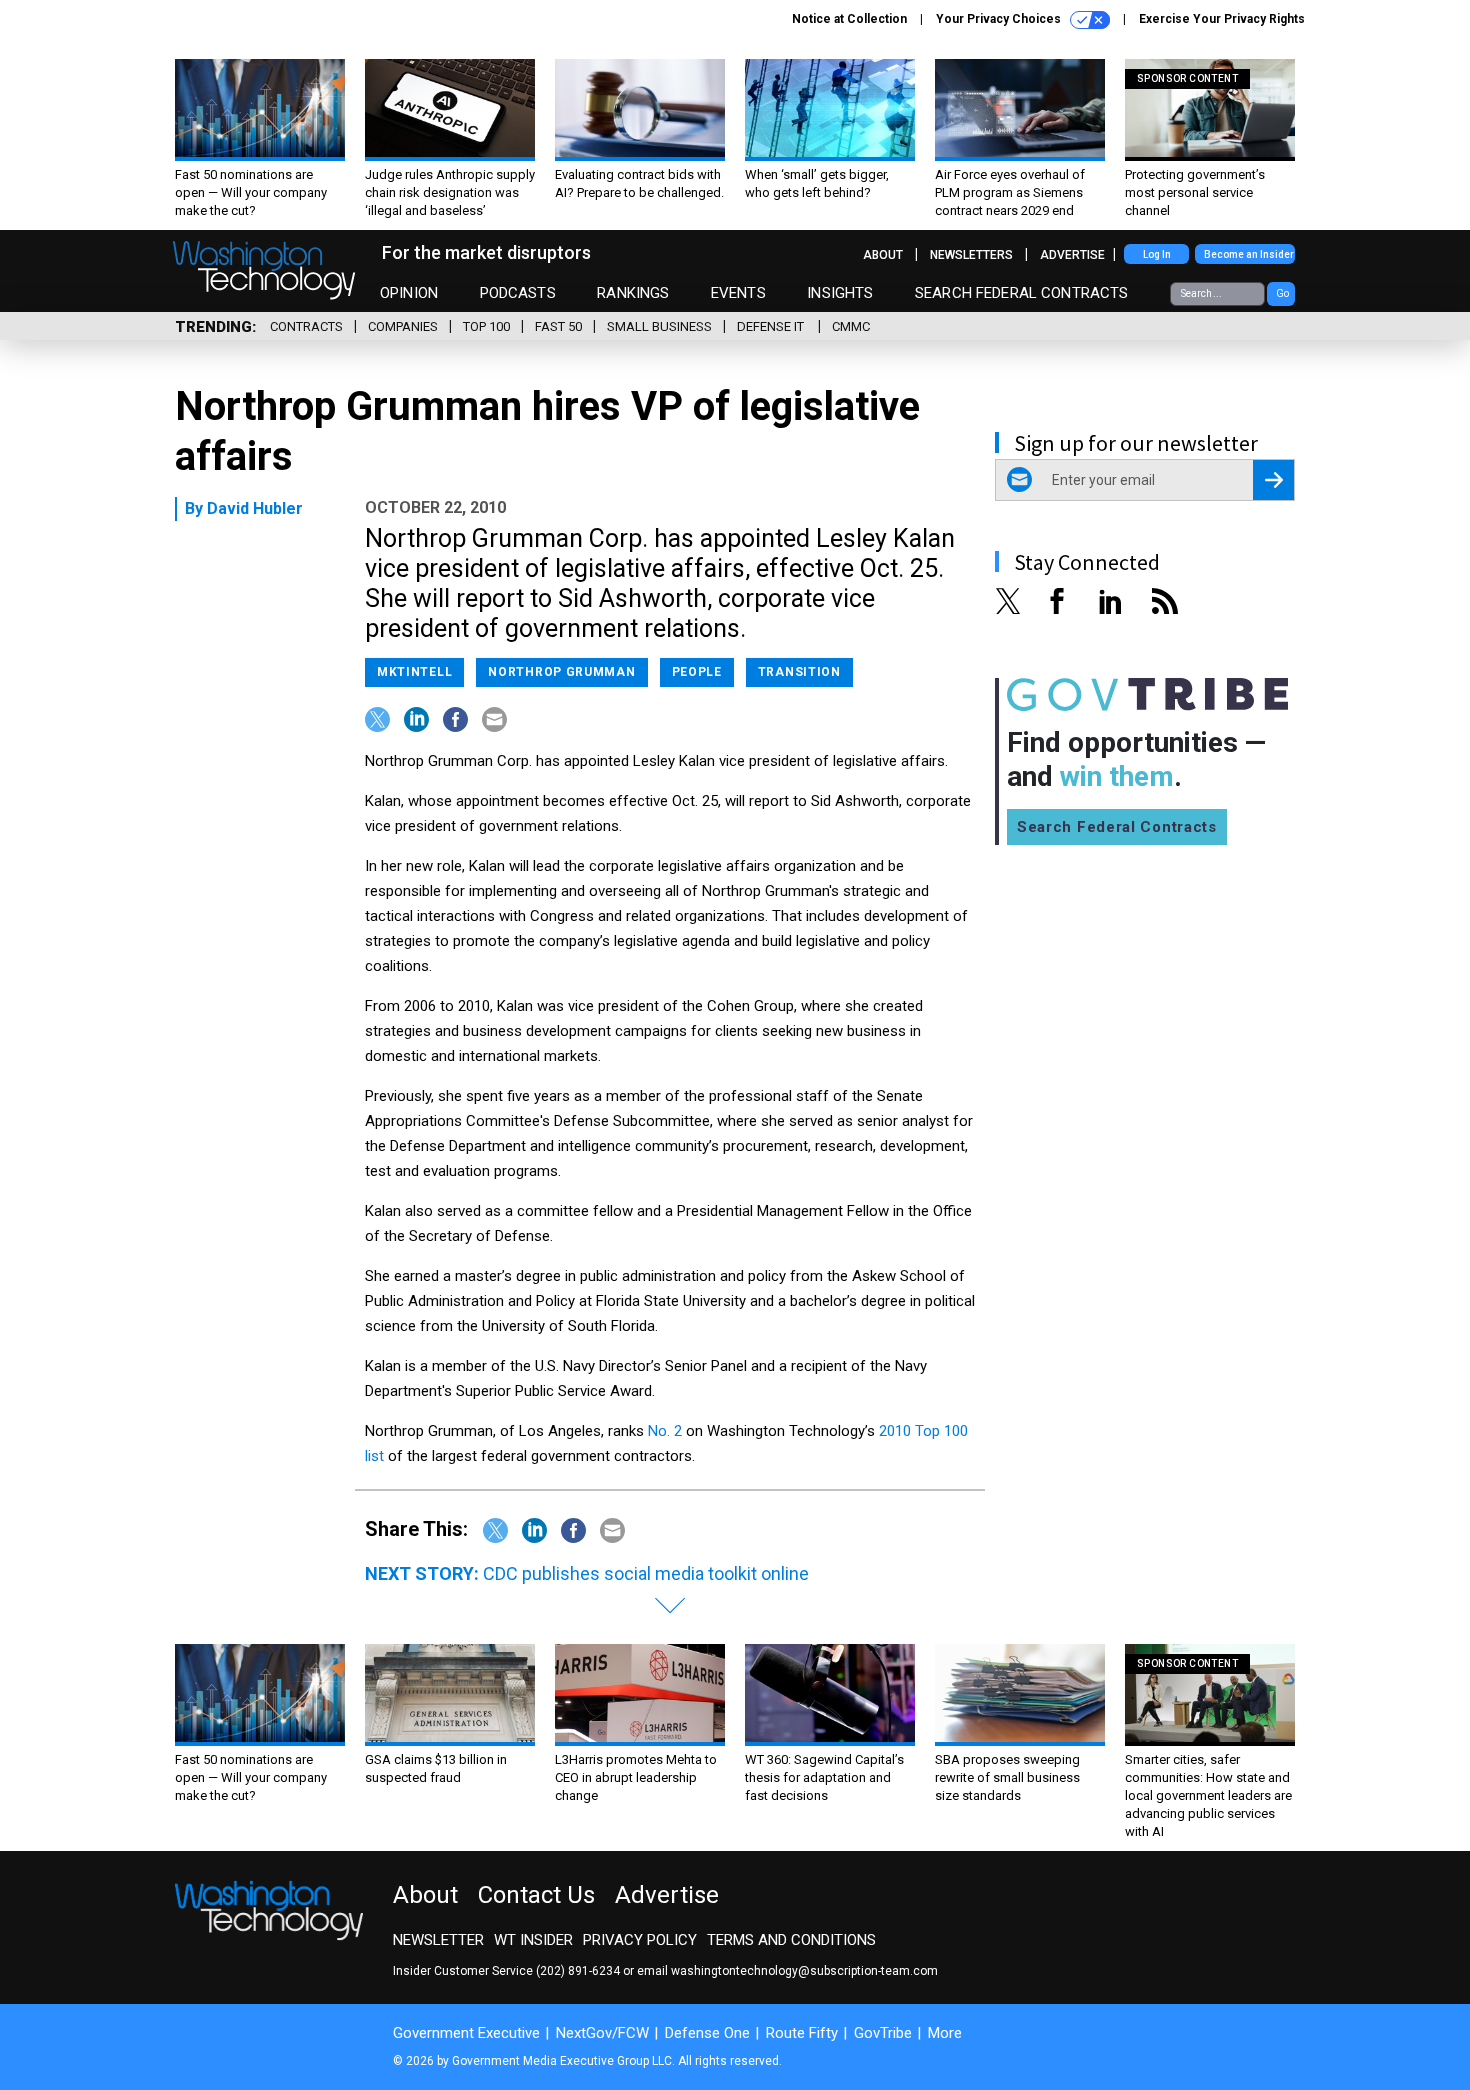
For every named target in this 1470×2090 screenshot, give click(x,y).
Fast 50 (558, 326)
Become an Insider (1249, 254)
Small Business (659, 326)
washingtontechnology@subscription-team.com (804, 1971)
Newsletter (438, 1940)
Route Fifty (802, 2033)
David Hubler (255, 508)
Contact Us (536, 1895)
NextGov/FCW (602, 2033)
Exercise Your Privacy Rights (1222, 19)
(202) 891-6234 (578, 1971)
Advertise (1072, 255)
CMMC (851, 326)
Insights (840, 293)
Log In (1157, 254)
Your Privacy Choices (1000, 19)
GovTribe (883, 2033)
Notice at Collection (849, 19)
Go (1282, 293)
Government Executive (466, 2033)
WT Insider (533, 1940)
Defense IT (772, 326)
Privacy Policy (640, 1940)
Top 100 (486, 326)
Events (738, 293)
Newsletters (971, 255)
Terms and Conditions (791, 1940)
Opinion (409, 293)
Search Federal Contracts (1022, 293)
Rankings (633, 293)
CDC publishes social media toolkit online (646, 1573)
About (883, 255)
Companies (403, 326)
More (945, 2033)
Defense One (707, 2033)
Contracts (306, 326)
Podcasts (518, 293)
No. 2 (665, 1431)
